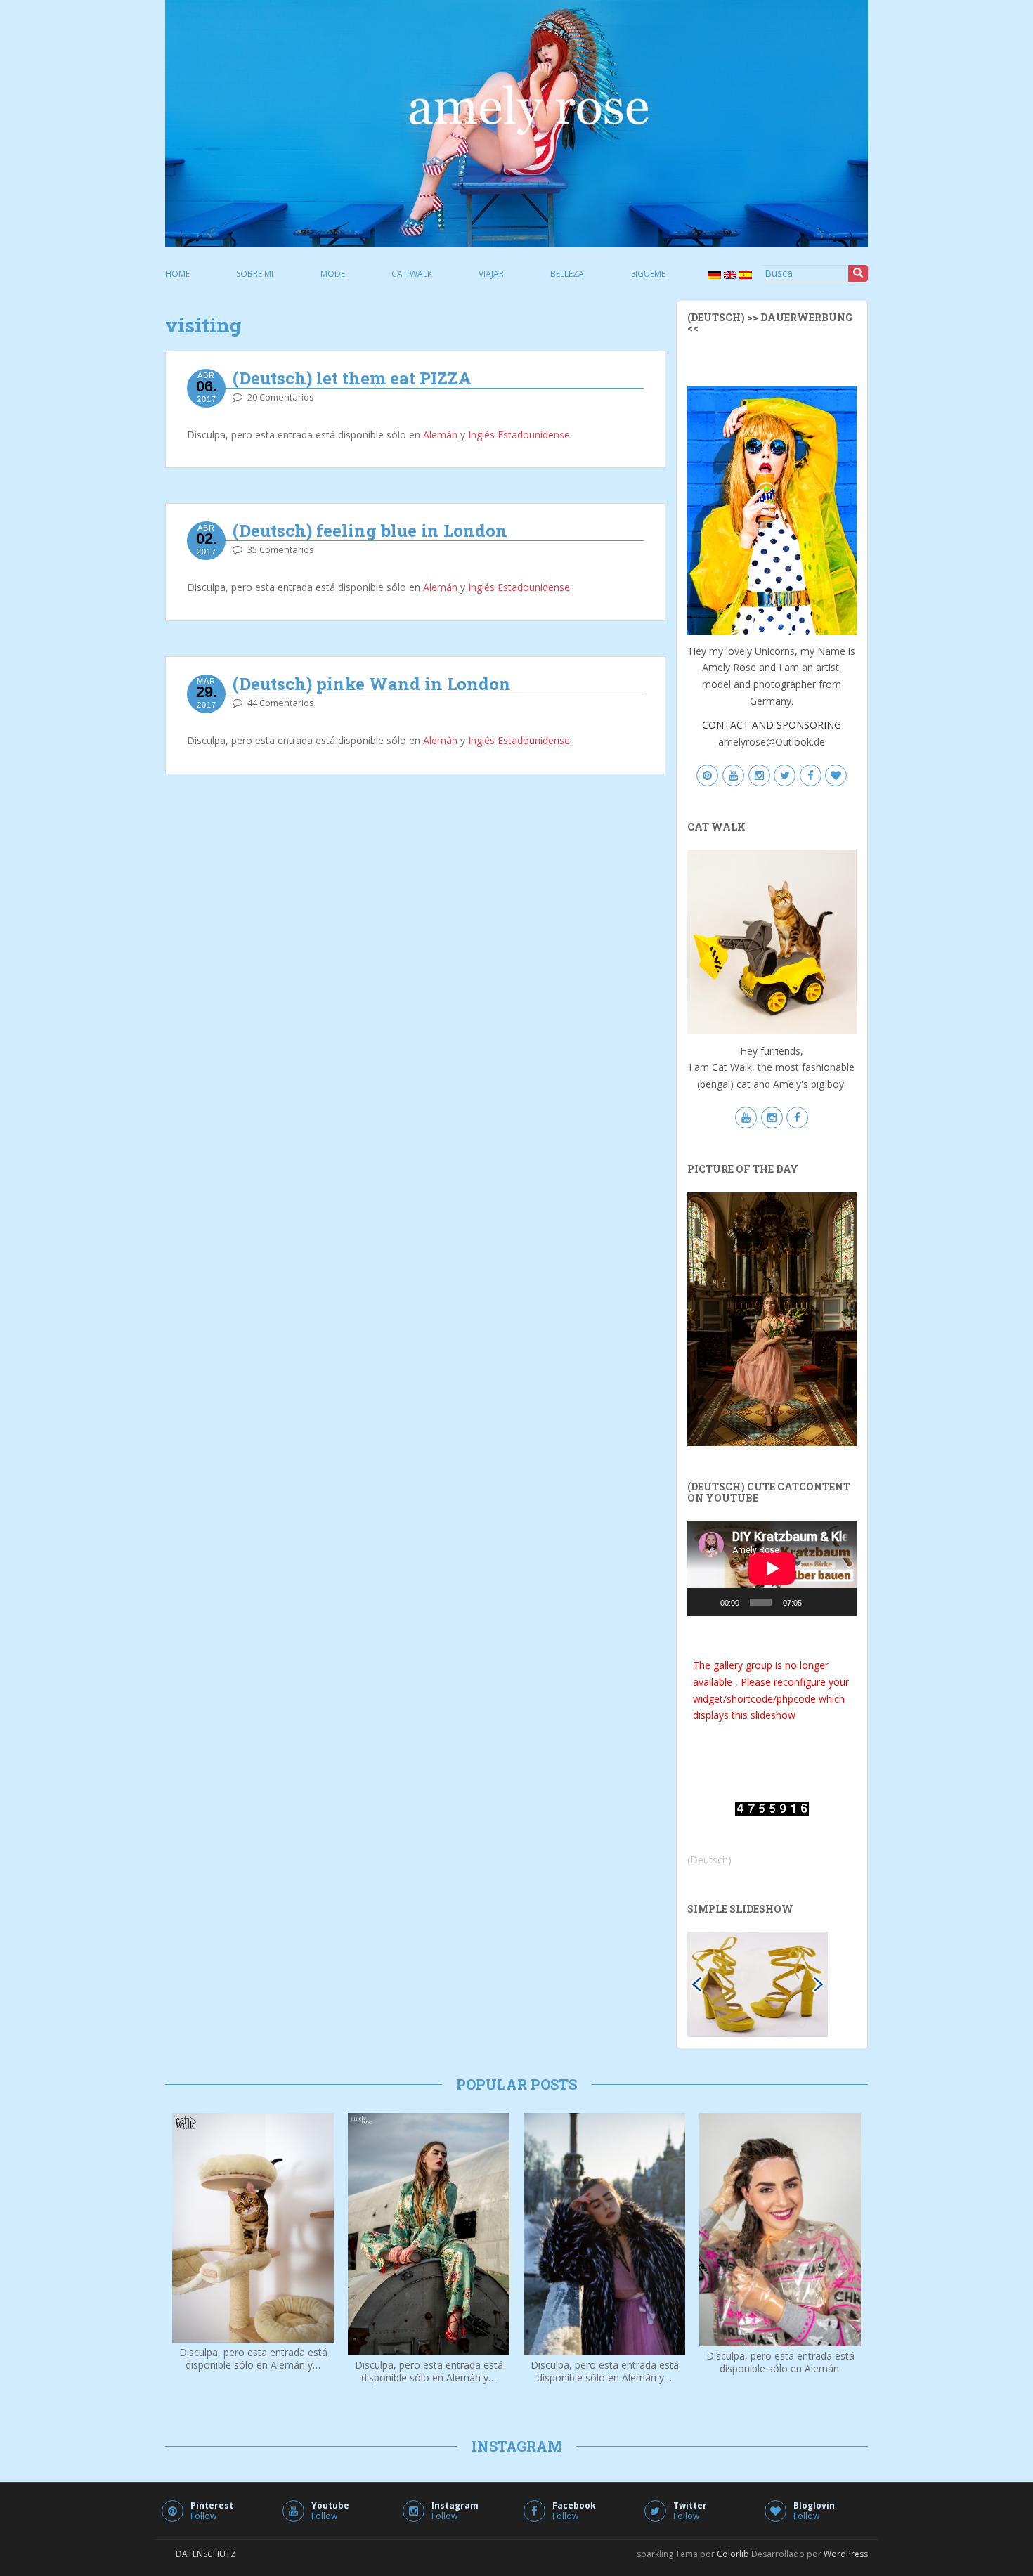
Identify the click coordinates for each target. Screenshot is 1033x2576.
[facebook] (811, 775)
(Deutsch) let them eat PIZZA (352, 378)
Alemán (440, 435)
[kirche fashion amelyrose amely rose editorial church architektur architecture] (772, 1318)
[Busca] (858, 273)
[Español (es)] (744, 274)
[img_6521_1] (758, 1983)
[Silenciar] (817, 1602)
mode (333, 274)
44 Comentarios (281, 703)
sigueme (648, 274)
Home (177, 274)
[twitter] (785, 775)
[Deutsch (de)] (713, 274)
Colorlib (733, 2554)
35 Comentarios (281, 549)
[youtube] (733, 775)
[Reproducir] (706, 1602)
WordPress (846, 2554)
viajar (491, 274)
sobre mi (255, 274)
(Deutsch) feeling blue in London (370, 531)
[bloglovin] (836, 775)
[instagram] (759, 775)
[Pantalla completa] (839, 1602)
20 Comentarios (281, 397)
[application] (772, 1568)
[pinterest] (707, 775)
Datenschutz (206, 2554)
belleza (567, 274)
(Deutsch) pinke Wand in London (372, 684)
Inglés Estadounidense (519, 435)
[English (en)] (729, 274)
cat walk (412, 274)
